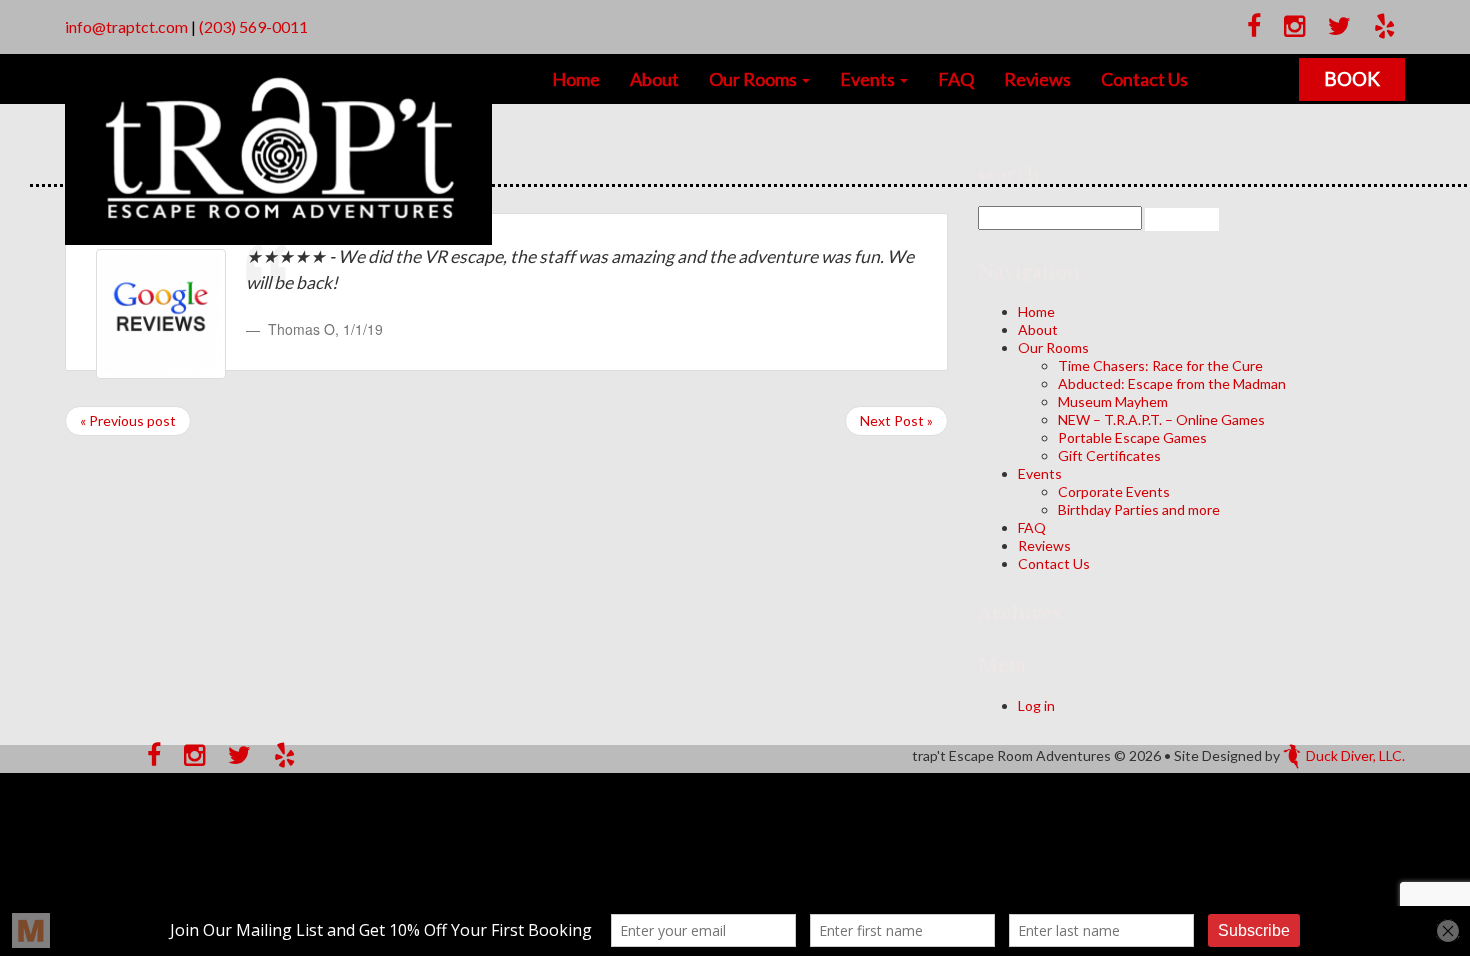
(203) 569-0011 (253, 26)
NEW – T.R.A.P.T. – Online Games (1161, 419)
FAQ (956, 79)
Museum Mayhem (1113, 401)
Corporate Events (1114, 491)
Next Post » (896, 420)
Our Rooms (754, 79)
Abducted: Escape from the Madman (1172, 383)
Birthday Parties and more (1139, 509)
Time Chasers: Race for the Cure (1160, 365)
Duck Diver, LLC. (1355, 755)
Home (576, 79)
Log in (1036, 705)
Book (1352, 78)
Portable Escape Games (1132, 437)
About (654, 79)
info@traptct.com (126, 26)
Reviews (1037, 79)
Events (869, 79)
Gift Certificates (1109, 455)
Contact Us (1144, 79)
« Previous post (128, 420)
